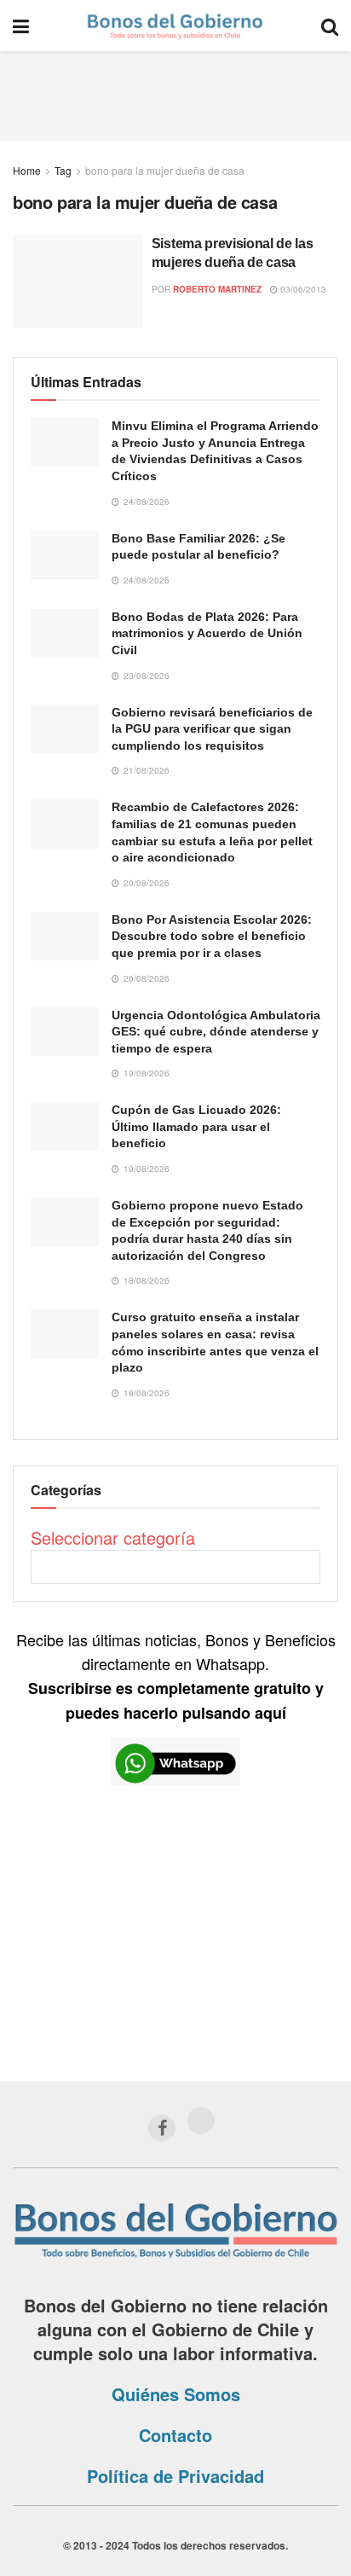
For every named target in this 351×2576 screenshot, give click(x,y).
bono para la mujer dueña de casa (165, 170)
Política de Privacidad (175, 2476)
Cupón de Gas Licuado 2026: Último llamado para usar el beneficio (196, 1126)
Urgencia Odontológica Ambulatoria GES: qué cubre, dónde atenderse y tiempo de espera (216, 1032)
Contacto (175, 2435)
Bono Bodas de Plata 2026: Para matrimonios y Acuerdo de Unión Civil (207, 633)
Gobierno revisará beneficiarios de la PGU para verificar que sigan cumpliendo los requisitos (212, 729)
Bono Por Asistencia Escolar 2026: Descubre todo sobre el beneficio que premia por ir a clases (212, 936)
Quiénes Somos (176, 2394)
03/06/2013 (302, 289)
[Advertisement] (175, 94)
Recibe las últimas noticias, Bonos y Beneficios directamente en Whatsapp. (176, 1676)
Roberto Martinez (217, 289)
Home (27, 170)
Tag (63, 170)
